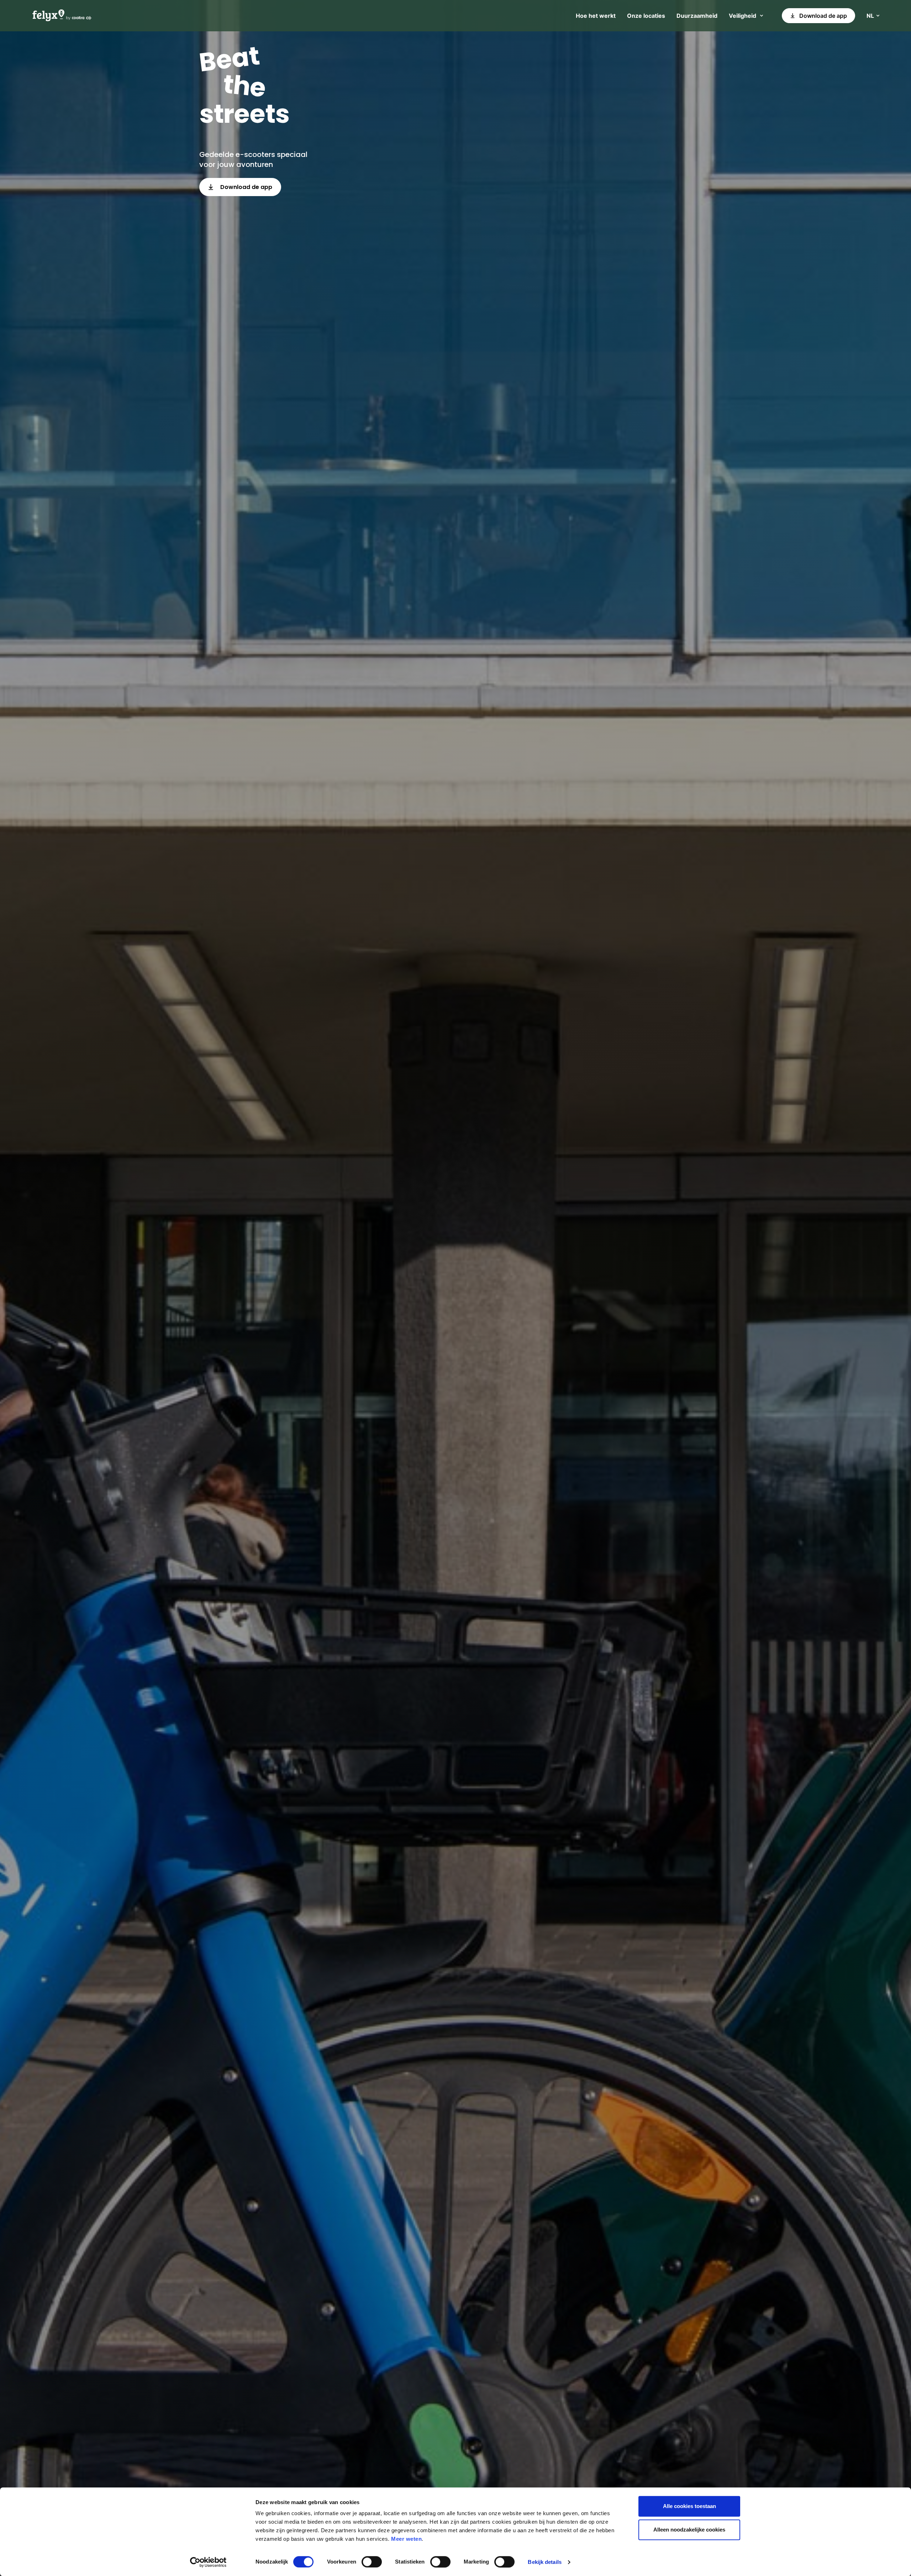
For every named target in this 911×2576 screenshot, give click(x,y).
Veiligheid (743, 16)
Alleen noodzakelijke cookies (689, 2530)
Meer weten (406, 2539)
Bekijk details (544, 2562)
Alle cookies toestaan (689, 2506)
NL (870, 16)
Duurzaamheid (697, 16)
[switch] (372, 2562)
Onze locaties (646, 16)
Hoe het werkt (596, 16)
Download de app (823, 16)
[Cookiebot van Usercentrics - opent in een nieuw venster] (208, 2562)
